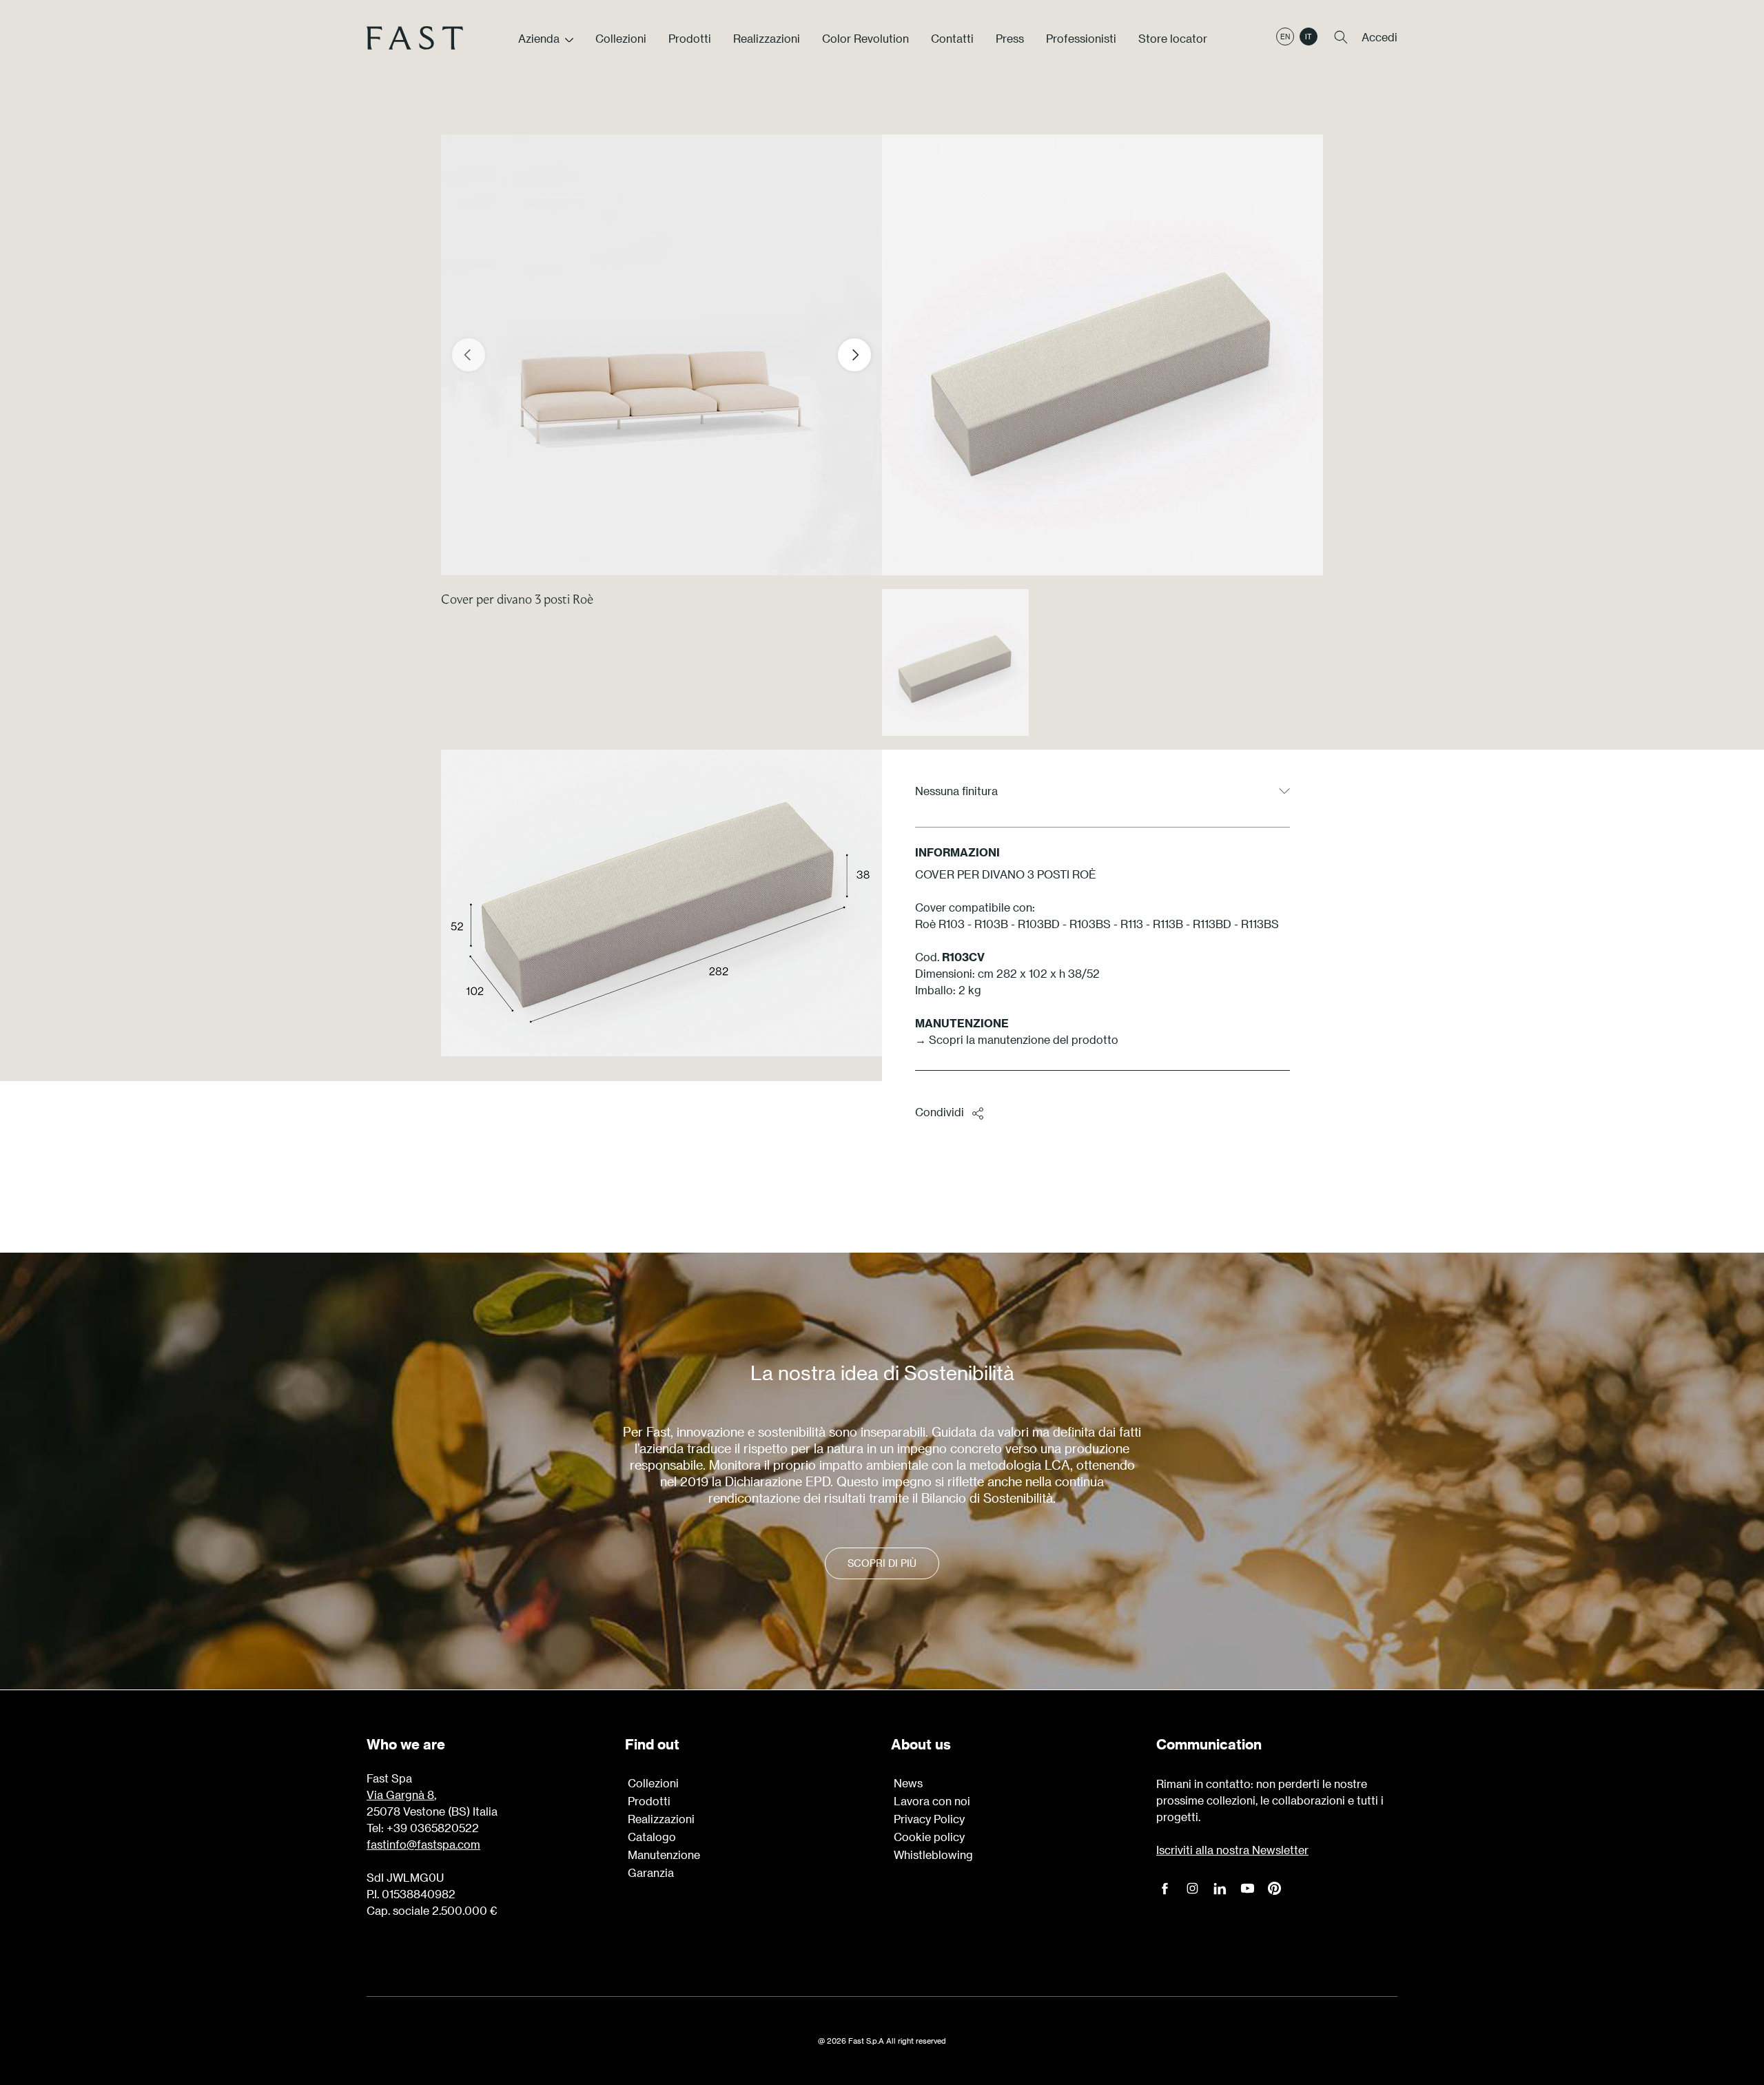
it (1309, 37)
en (1285, 37)
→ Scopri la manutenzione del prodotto (1017, 1039)
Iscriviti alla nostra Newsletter (1232, 1850)
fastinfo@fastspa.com (423, 1844)
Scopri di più (882, 1563)
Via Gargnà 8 (400, 1795)
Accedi (1380, 37)
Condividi (940, 1112)
